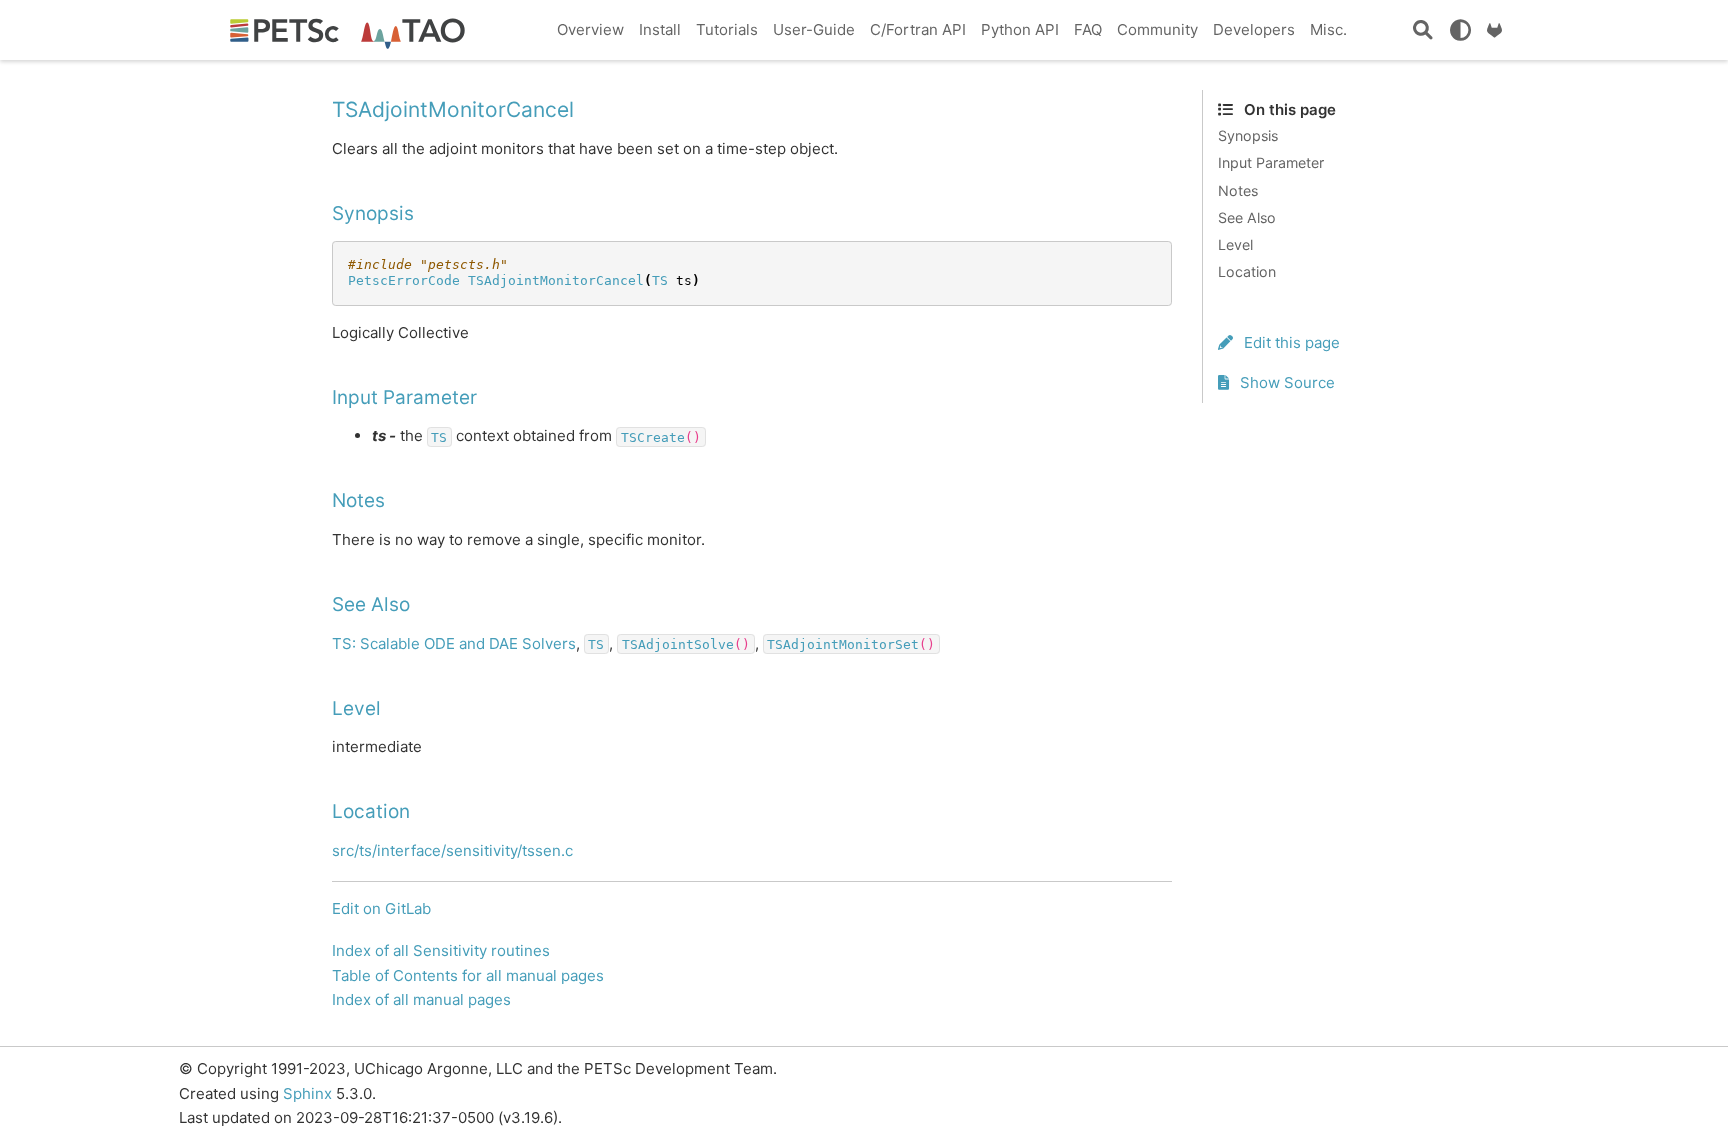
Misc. (1328, 29)
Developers (1254, 29)
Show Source (1285, 382)
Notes (1238, 190)
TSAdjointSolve (678, 644)
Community (1157, 29)
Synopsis (1248, 135)
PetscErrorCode (404, 280)
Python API (1020, 29)
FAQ (1088, 29)
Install (660, 29)
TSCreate (653, 436)
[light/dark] (1460, 30)
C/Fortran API (918, 29)
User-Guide (814, 29)
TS (660, 280)
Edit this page (1290, 342)
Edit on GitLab (381, 908)
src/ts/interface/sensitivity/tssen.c (452, 850)
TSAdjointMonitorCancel (556, 280)
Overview (590, 29)
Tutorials (727, 29)
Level (1235, 244)
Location (1247, 271)
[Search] (1423, 30)
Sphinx (307, 1093)
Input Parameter (1271, 162)
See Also (1247, 217)
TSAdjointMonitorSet (843, 644)
